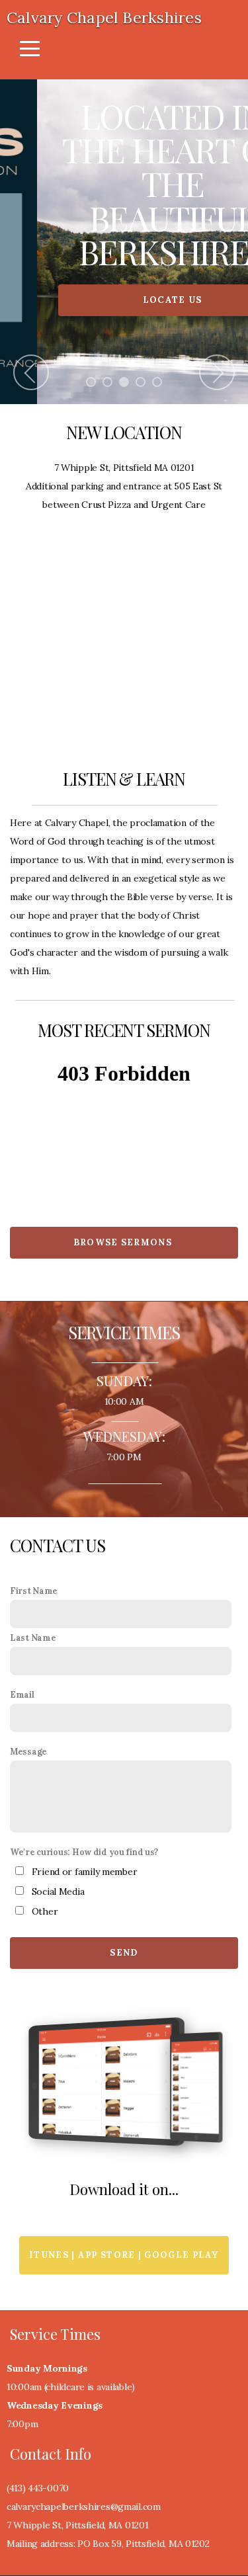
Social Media (58, 1892)
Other (45, 1912)
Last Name (33, 1638)
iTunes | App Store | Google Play (124, 2256)
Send (124, 1953)
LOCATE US (124, 300)
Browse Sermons (124, 1243)
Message (28, 1752)
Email (22, 1695)
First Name (34, 1591)
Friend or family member (85, 1872)
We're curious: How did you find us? (84, 1852)
